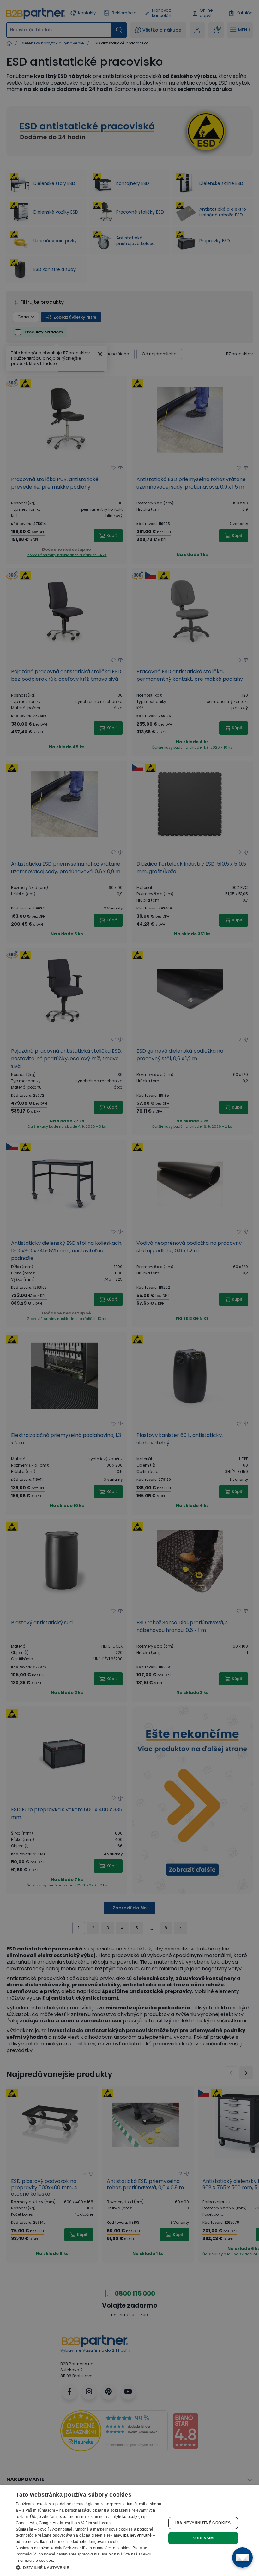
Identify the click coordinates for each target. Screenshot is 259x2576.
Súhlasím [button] (203, 2538)
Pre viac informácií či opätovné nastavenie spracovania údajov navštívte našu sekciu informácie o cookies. (84, 2554)
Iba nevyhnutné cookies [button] (203, 2523)
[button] (89, 2567)
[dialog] (129, 2531)
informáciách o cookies (110, 2548)
